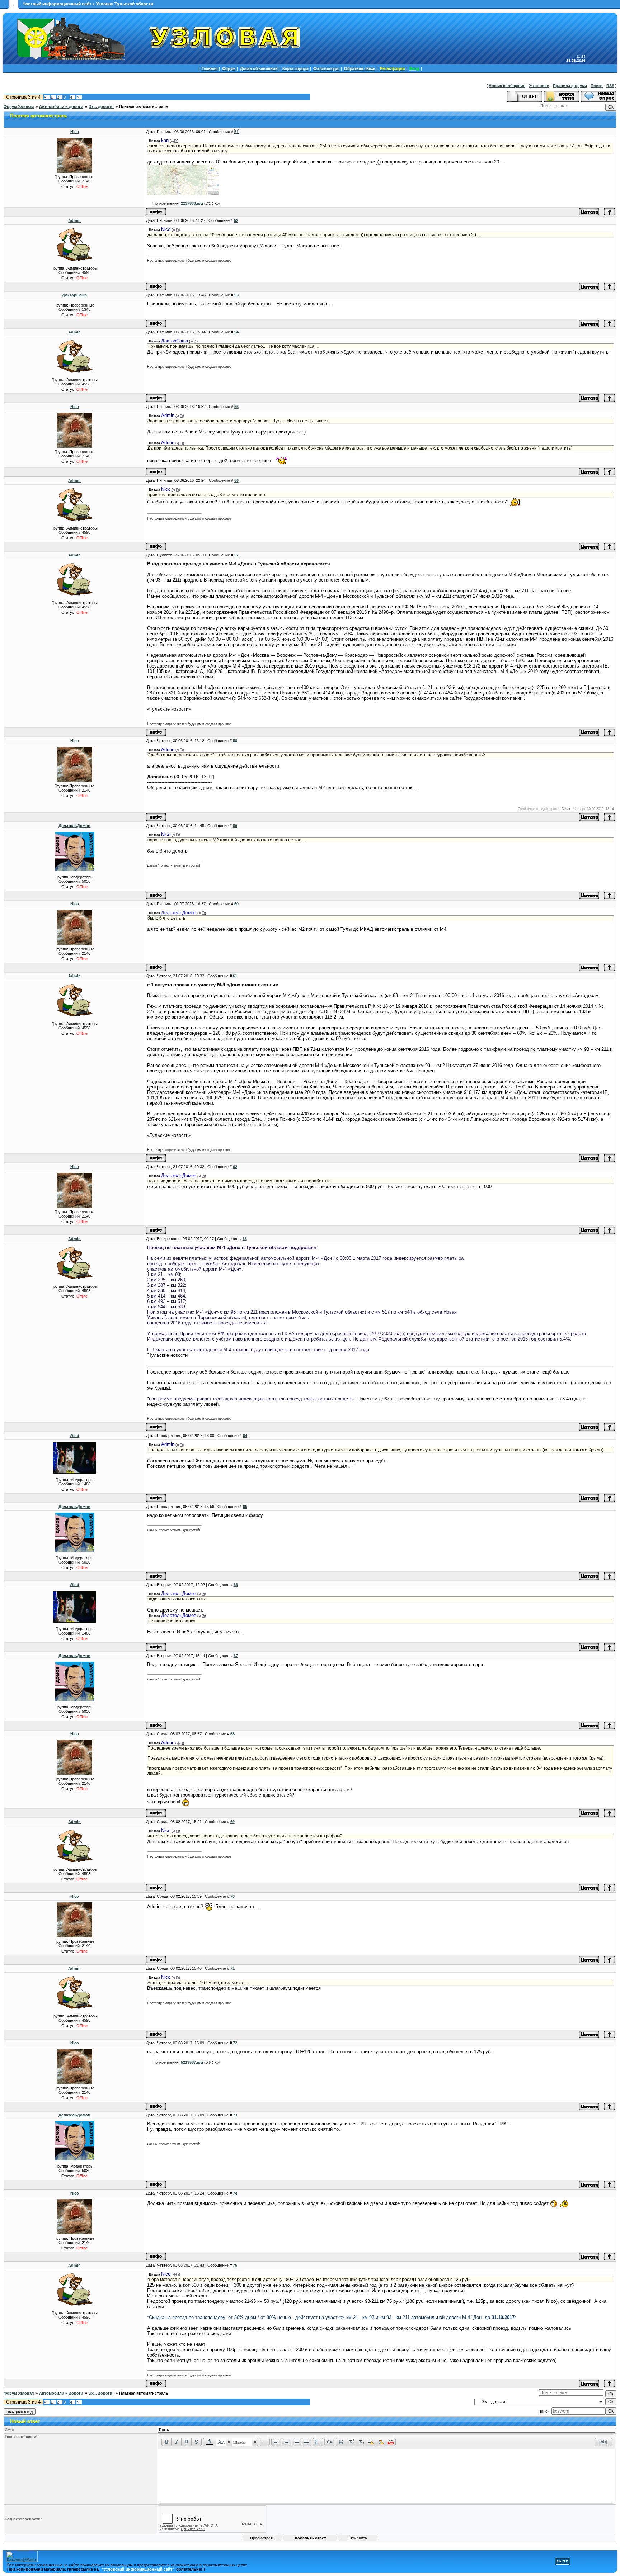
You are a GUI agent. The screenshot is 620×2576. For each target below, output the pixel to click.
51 (236, 132)
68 (232, 1734)
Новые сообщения (507, 86)
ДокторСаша (74, 295)
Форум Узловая (19, 106)
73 (235, 2115)
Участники (539, 86)
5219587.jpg (192, 2062)
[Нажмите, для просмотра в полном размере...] (183, 194)
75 (235, 2265)
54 (236, 332)
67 (236, 1656)
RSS (610, 86)
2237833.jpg (192, 203)
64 (245, 1436)
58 (235, 741)
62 (235, 1167)
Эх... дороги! (101, 106)
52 (236, 220)
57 (236, 555)
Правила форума (570, 86)
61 (235, 976)
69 (232, 1822)
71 (232, 1968)
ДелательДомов (74, 826)
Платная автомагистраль (144, 106)
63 (245, 1239)
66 (236, 1585)
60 (236, 904)
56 (236, 480)
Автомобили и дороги (61, 106)
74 (235, 2193)
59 (235, 826)
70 (232, 1896)
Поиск (597, 86)
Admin (74, 220)
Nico (75, 132)
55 (236, 407)
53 (236, 295)
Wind (74, 1436)
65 (245, 1507)
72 (235, 2043)
